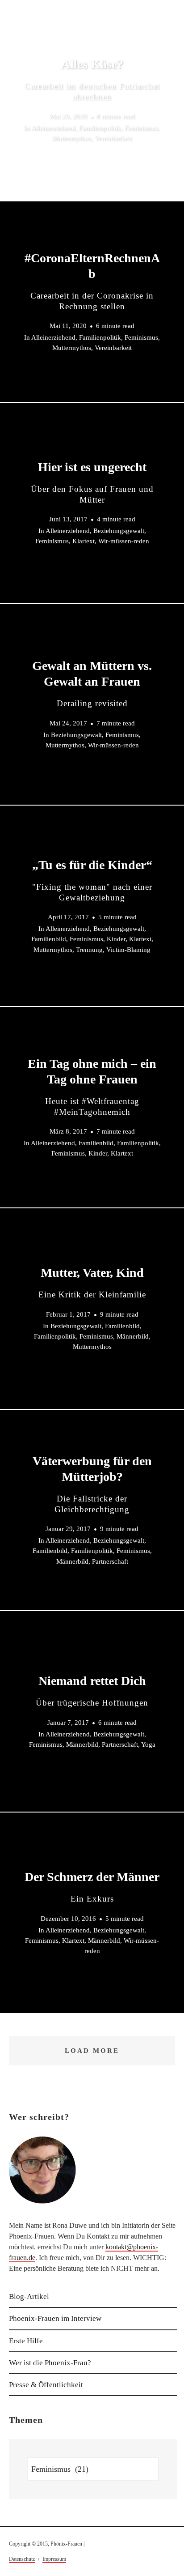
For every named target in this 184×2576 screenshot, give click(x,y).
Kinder (116, 939)
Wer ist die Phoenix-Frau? (50, 2363)
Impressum (54, 2559)
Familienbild (49, 939)
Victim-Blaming (128, 949)
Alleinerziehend (53, 128)
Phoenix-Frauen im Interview (55, 2318)
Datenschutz (22, 2559)
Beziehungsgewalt (119, 531)
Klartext (84, 542)
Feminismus (141, 128)
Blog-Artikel (29, 2297)
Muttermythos (72, 139)
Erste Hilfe (26, 2341)
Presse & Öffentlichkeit (46, 2385)
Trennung (89, 949)
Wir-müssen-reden (124, 542)
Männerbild (133, 1336)
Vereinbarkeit (113, 139)
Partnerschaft (110, 1561)
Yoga (148, 1744)
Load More (92, 2051)
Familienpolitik (100, 128)
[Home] (68, 47)
